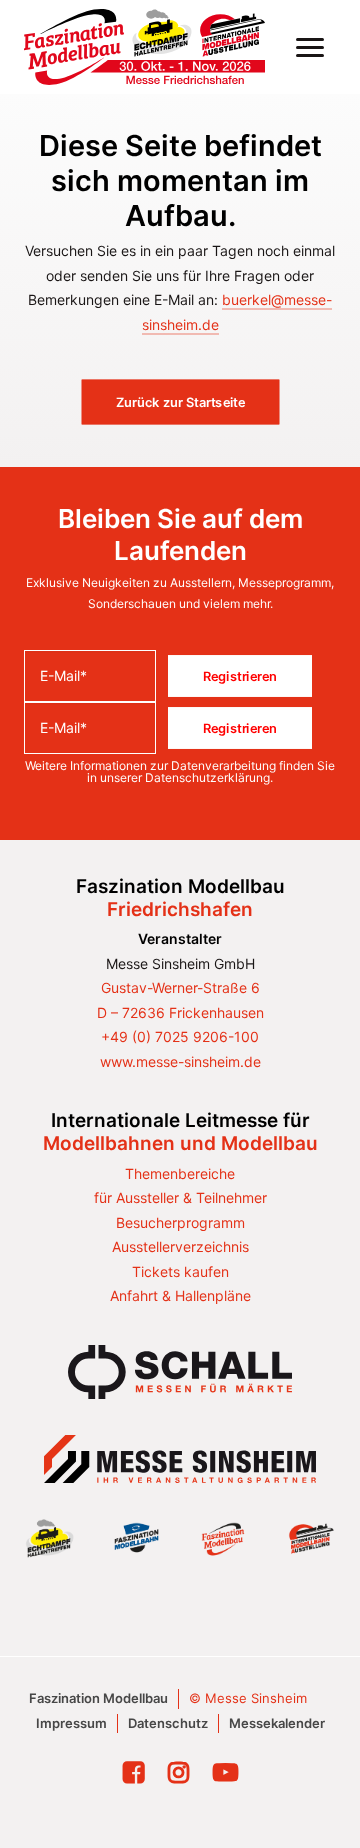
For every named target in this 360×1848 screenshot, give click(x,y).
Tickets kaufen (180, 1271)
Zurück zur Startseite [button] (180, 402)
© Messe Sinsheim (248, 1698)
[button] (310, 47)
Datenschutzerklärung (207, 777)
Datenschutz (168, 1723)
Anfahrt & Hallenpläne (180, 1295)
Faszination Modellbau (98, 1698)
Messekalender (277, 1723)
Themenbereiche (180, 1173)
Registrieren (240, 676)
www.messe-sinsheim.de (180, 1061)
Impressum (71, 1723)
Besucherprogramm (180, 1222)
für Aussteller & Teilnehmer (180, 1197)
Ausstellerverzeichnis (180, 1246)
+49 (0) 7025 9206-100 (180, 1036)
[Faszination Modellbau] (144, 47)
